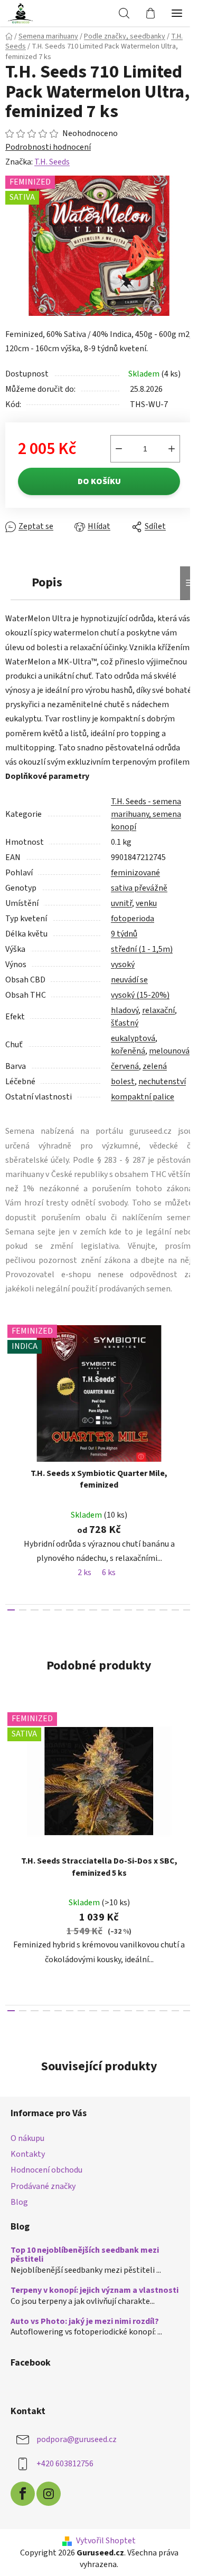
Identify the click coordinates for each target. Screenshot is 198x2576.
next (187, 1387)
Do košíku (99, 481)
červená (125, 1066)
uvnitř (121, 903)
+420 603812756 (65, 2464)
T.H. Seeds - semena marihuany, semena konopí (146, 814)
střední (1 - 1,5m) (142, 949)
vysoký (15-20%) (140, 995)
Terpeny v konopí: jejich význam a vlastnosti (95, 2291)
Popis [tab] (47, 582)
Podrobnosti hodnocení (48, 147)
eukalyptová (133, 1038)
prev (11, 1387)
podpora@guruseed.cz (77, 2439)
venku (146, 903)
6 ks (109, 1572)
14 (175, 1610)
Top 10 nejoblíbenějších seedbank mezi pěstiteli (85, 2255)
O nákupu (27, 2138)
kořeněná (128, 1051)
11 (140, 1610)
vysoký (123, 964)
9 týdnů (124, 934)
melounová (169, 1051)
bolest (123, 1082)
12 (152, 1610)
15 (187, 1610)
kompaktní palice (143, 1097)
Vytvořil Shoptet (106, 2541)
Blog (19, 2202)
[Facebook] (23, 2494)
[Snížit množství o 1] (119, 449)
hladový (125, 1010)
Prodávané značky (43, 2186)
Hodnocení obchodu (46, 2170)
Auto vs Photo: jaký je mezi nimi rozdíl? (85, 2322)
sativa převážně (139, 888)
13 (163, 1610)
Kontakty (28, 2154)
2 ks (84, 1572)
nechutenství (162, 1082)
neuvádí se (129, 980)
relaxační (158, 1010)
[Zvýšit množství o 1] (172, 449)
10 (128, 1610)
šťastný (125, 1023)
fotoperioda (133, 919)
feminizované (135, 873)
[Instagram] (49, 2494)
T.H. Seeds (52, 162)
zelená (155, 1066)
